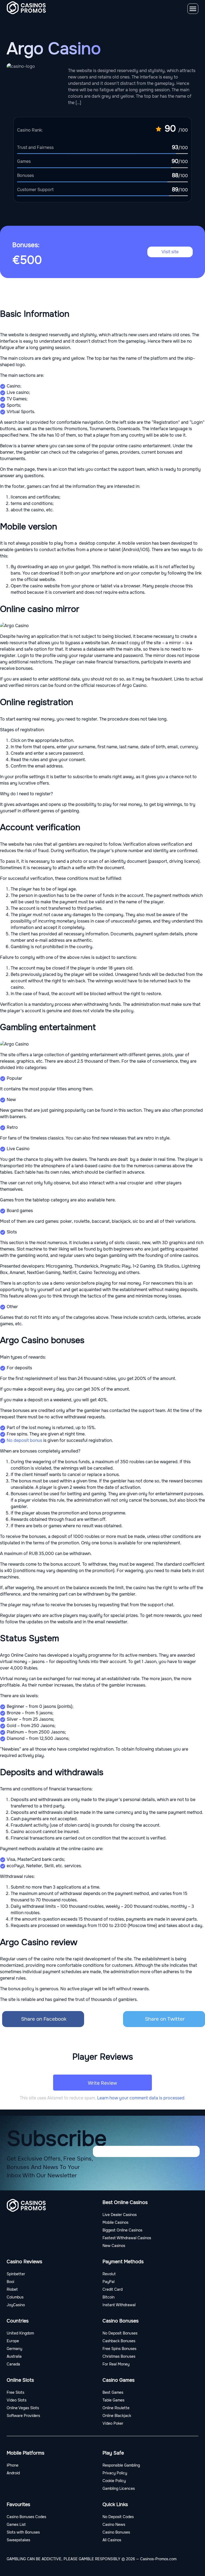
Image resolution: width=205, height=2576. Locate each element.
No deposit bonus (24, 1440)
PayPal (109, 2282)
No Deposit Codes (118, 2517)
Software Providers (23, 2416)
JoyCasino (16, 2305)
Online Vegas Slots (23, 2408)
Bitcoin (109, 2297)
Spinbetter (16, 2274)
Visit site (170, 252)
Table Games (113, 2400)
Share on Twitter (165, 2019)
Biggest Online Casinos (122, 2230)
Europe (13, 2341)
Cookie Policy (114, 2481)
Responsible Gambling (121, 2465)
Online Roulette (116, 2408)
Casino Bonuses (116, 2532)
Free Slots (15, 2392)
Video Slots (17, 2400)
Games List (16, 2524)
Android (13, 2473)
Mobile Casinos (115, 2222)
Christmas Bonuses (119, 2356)
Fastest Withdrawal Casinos (127, 2238)
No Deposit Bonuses (120, 2333)
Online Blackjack (117, 2416)
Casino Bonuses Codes (26, 2517)
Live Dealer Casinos (120, 2215)
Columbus (15, 2297)
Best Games (113, 2392)
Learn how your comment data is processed (141, 2098)
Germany (14, 2349)
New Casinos (114, 2246)
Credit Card (113, 2289)
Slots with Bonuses (23, 2532)
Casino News (114, 2524)
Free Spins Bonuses (119, 2349)
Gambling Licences (119, 2488)
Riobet (12, 2289)
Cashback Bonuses (119, 2341)
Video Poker (113, 2423)
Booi (10, 2282)
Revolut (109, 2274)
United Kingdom (20, 2333)
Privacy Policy (115, 2473)
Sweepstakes (18, 2540)
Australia (14, 2356)
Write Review (102, 2083)
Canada (13, 2364)
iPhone (13, 2465)
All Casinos (112, 2540)
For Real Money (116, 2364)
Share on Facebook (44, 2019)
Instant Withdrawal (119, 2305)
